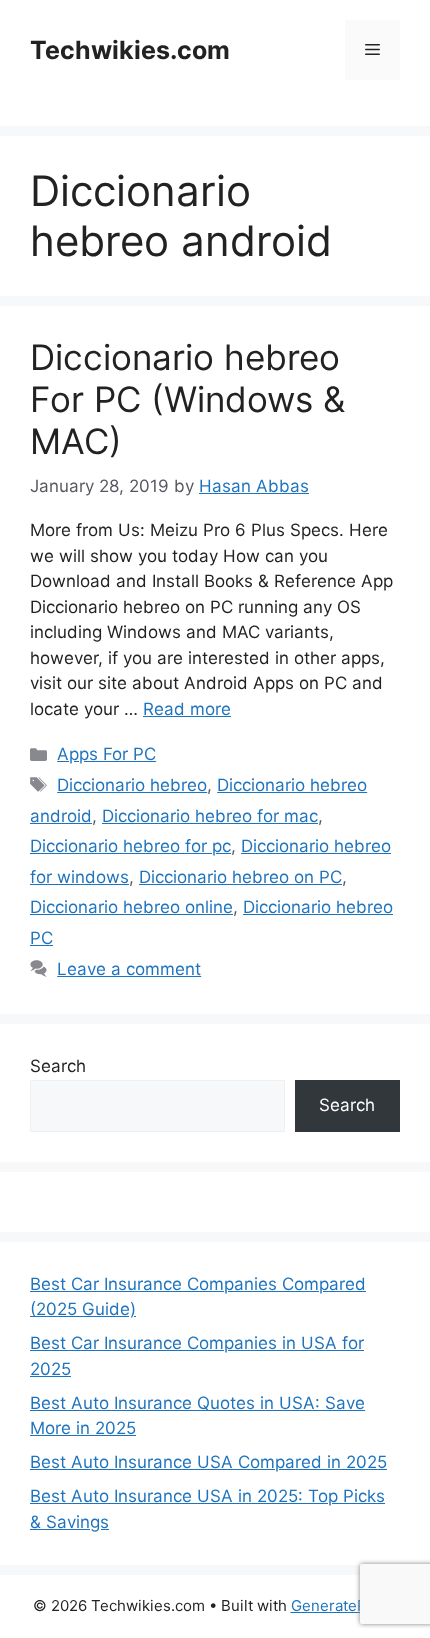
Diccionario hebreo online (131, 907)
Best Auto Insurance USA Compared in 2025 (208, 1462)
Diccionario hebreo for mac (210, 816)
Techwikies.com (130, 50)
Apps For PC (106, 754)
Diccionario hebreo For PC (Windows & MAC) (187, 399)
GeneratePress (344, 1605)
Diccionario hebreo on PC (240, 877)
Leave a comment (129, 969)
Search (58, 1066)
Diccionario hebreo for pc (130, 846)
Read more (187, 709)
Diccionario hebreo (132, 785)
